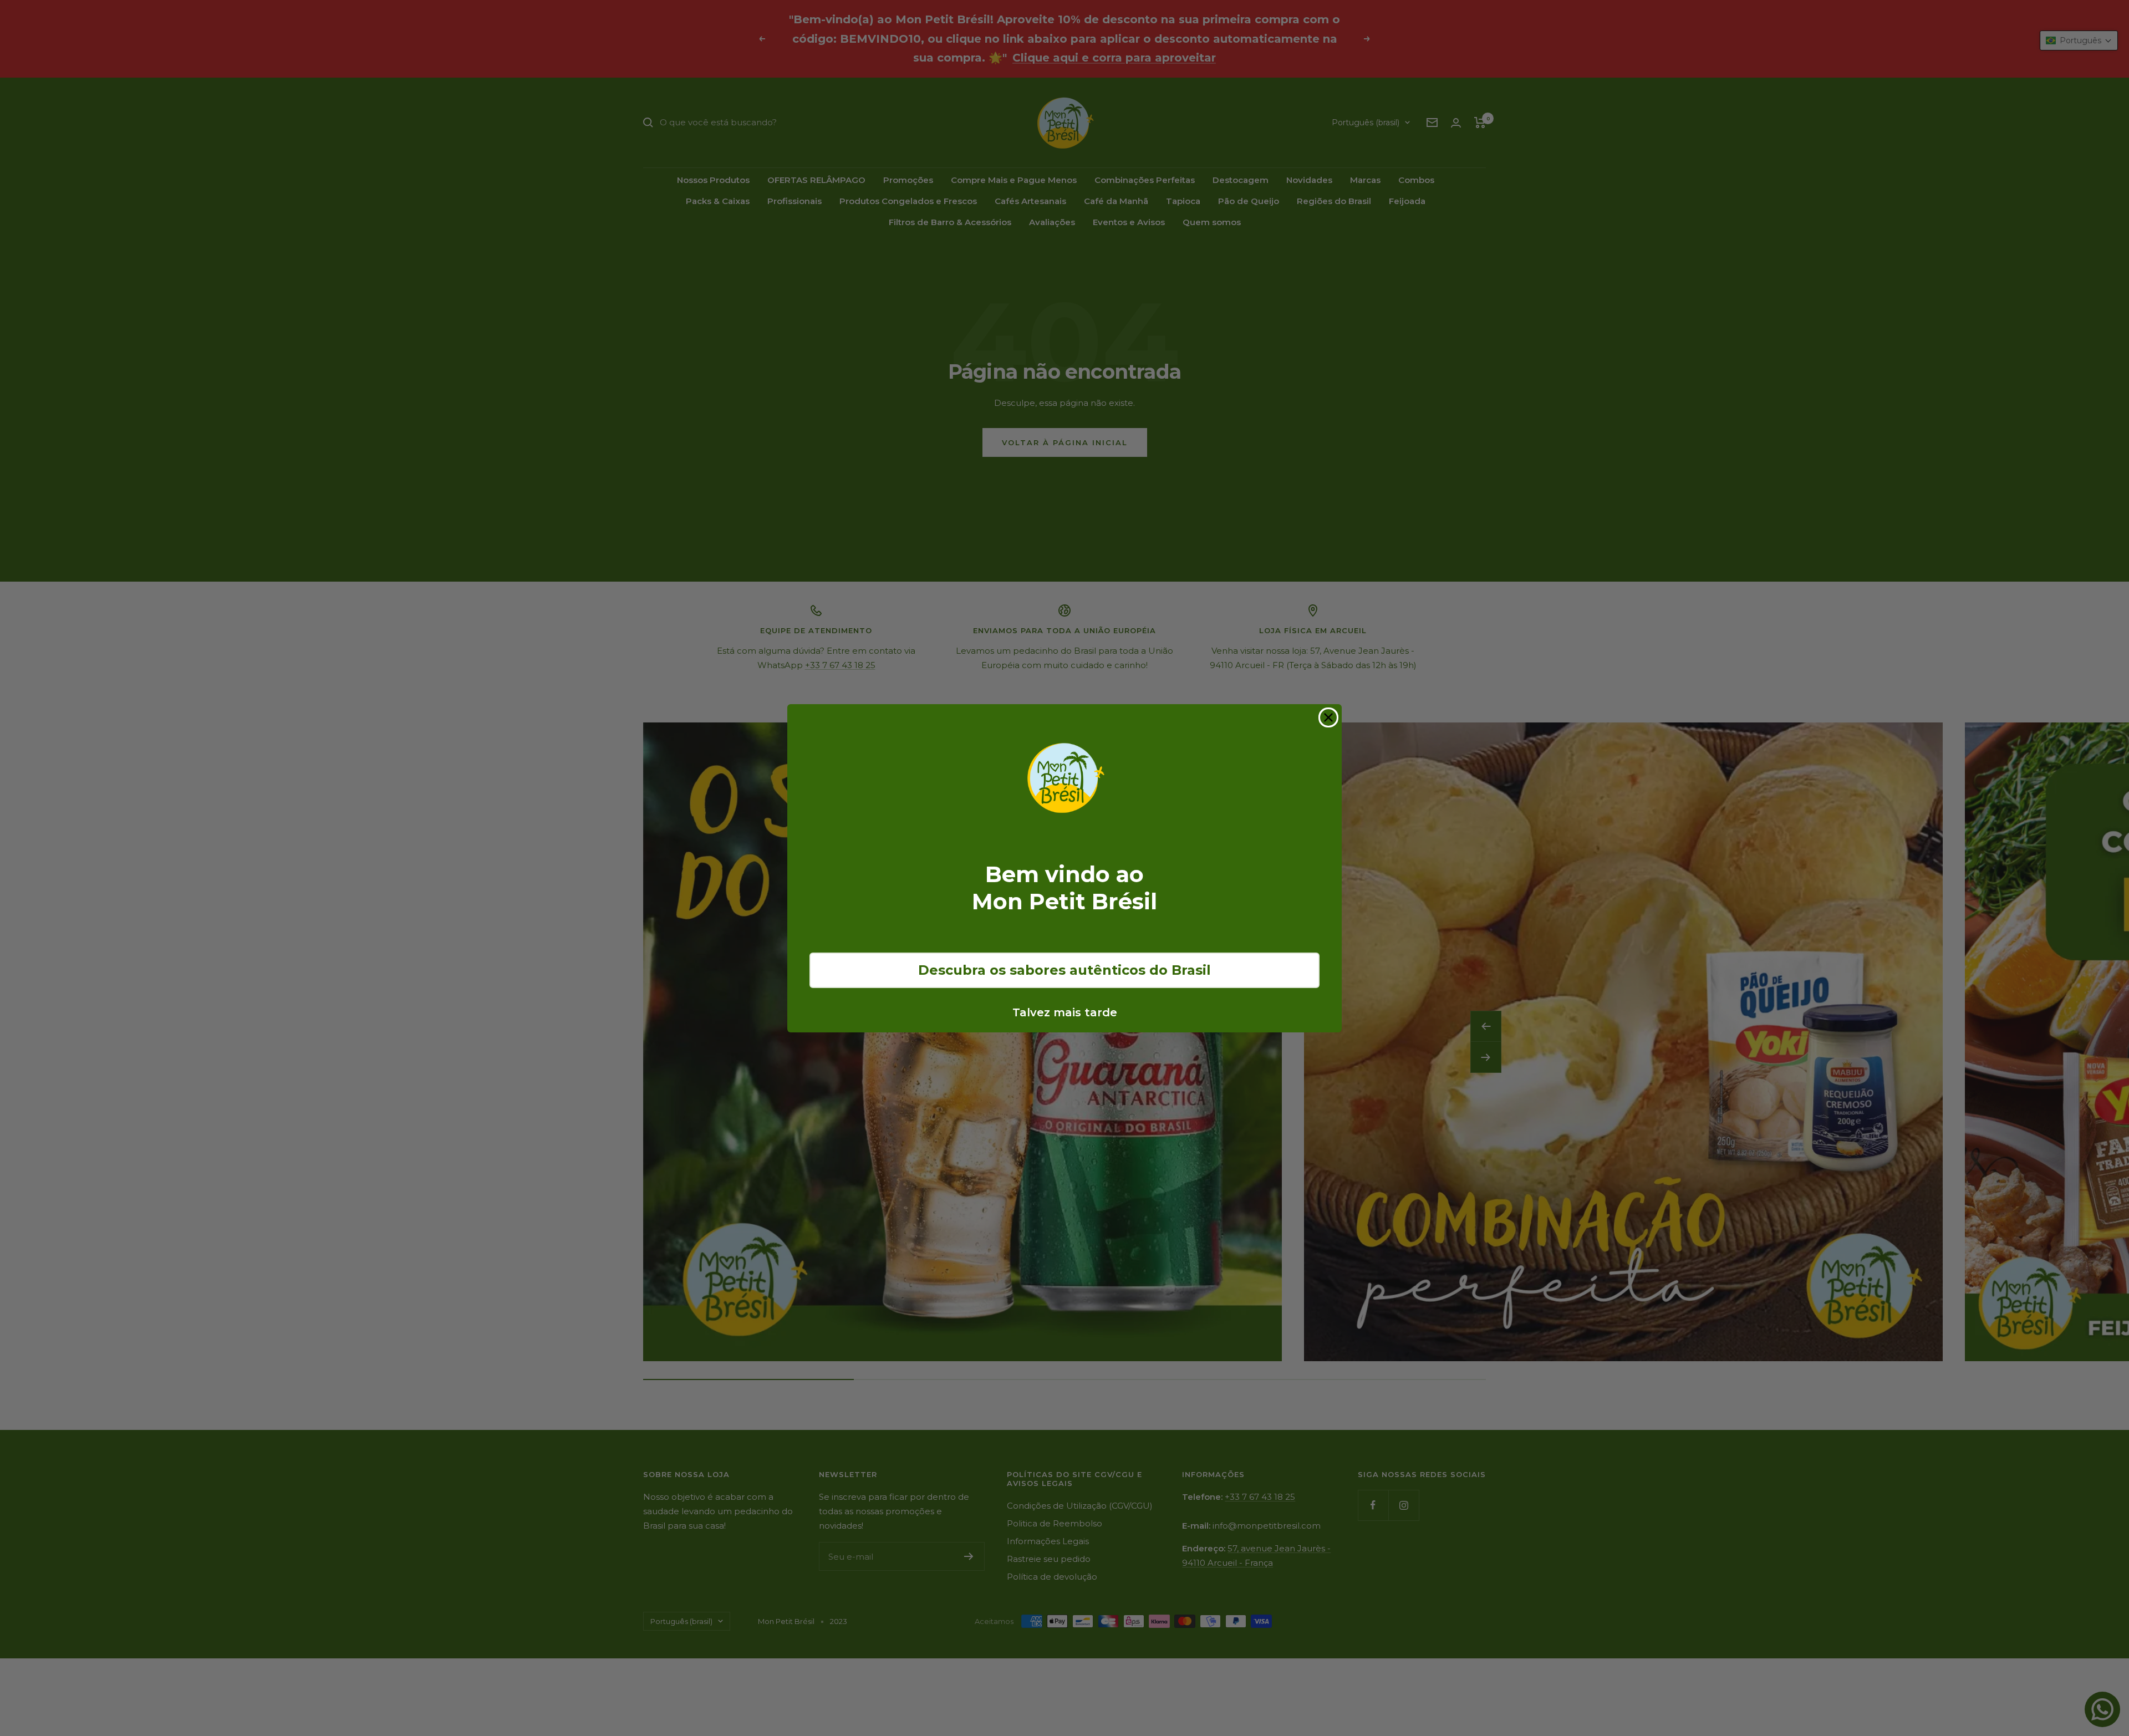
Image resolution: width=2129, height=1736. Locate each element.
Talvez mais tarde (1065, 1012)
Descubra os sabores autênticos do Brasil (1064, 970)
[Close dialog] (1328, 717)
